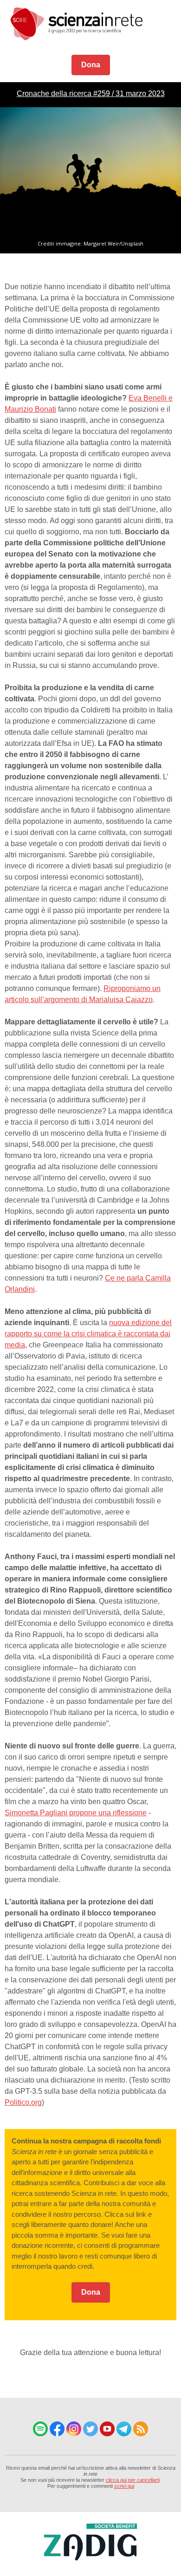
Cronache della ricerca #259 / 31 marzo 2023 (91, 94)
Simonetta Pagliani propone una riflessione (76, 1813)
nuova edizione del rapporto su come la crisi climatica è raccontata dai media (88, 1334)
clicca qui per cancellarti (133, 2480)
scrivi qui (124, 2486)
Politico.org (23, 2102)
